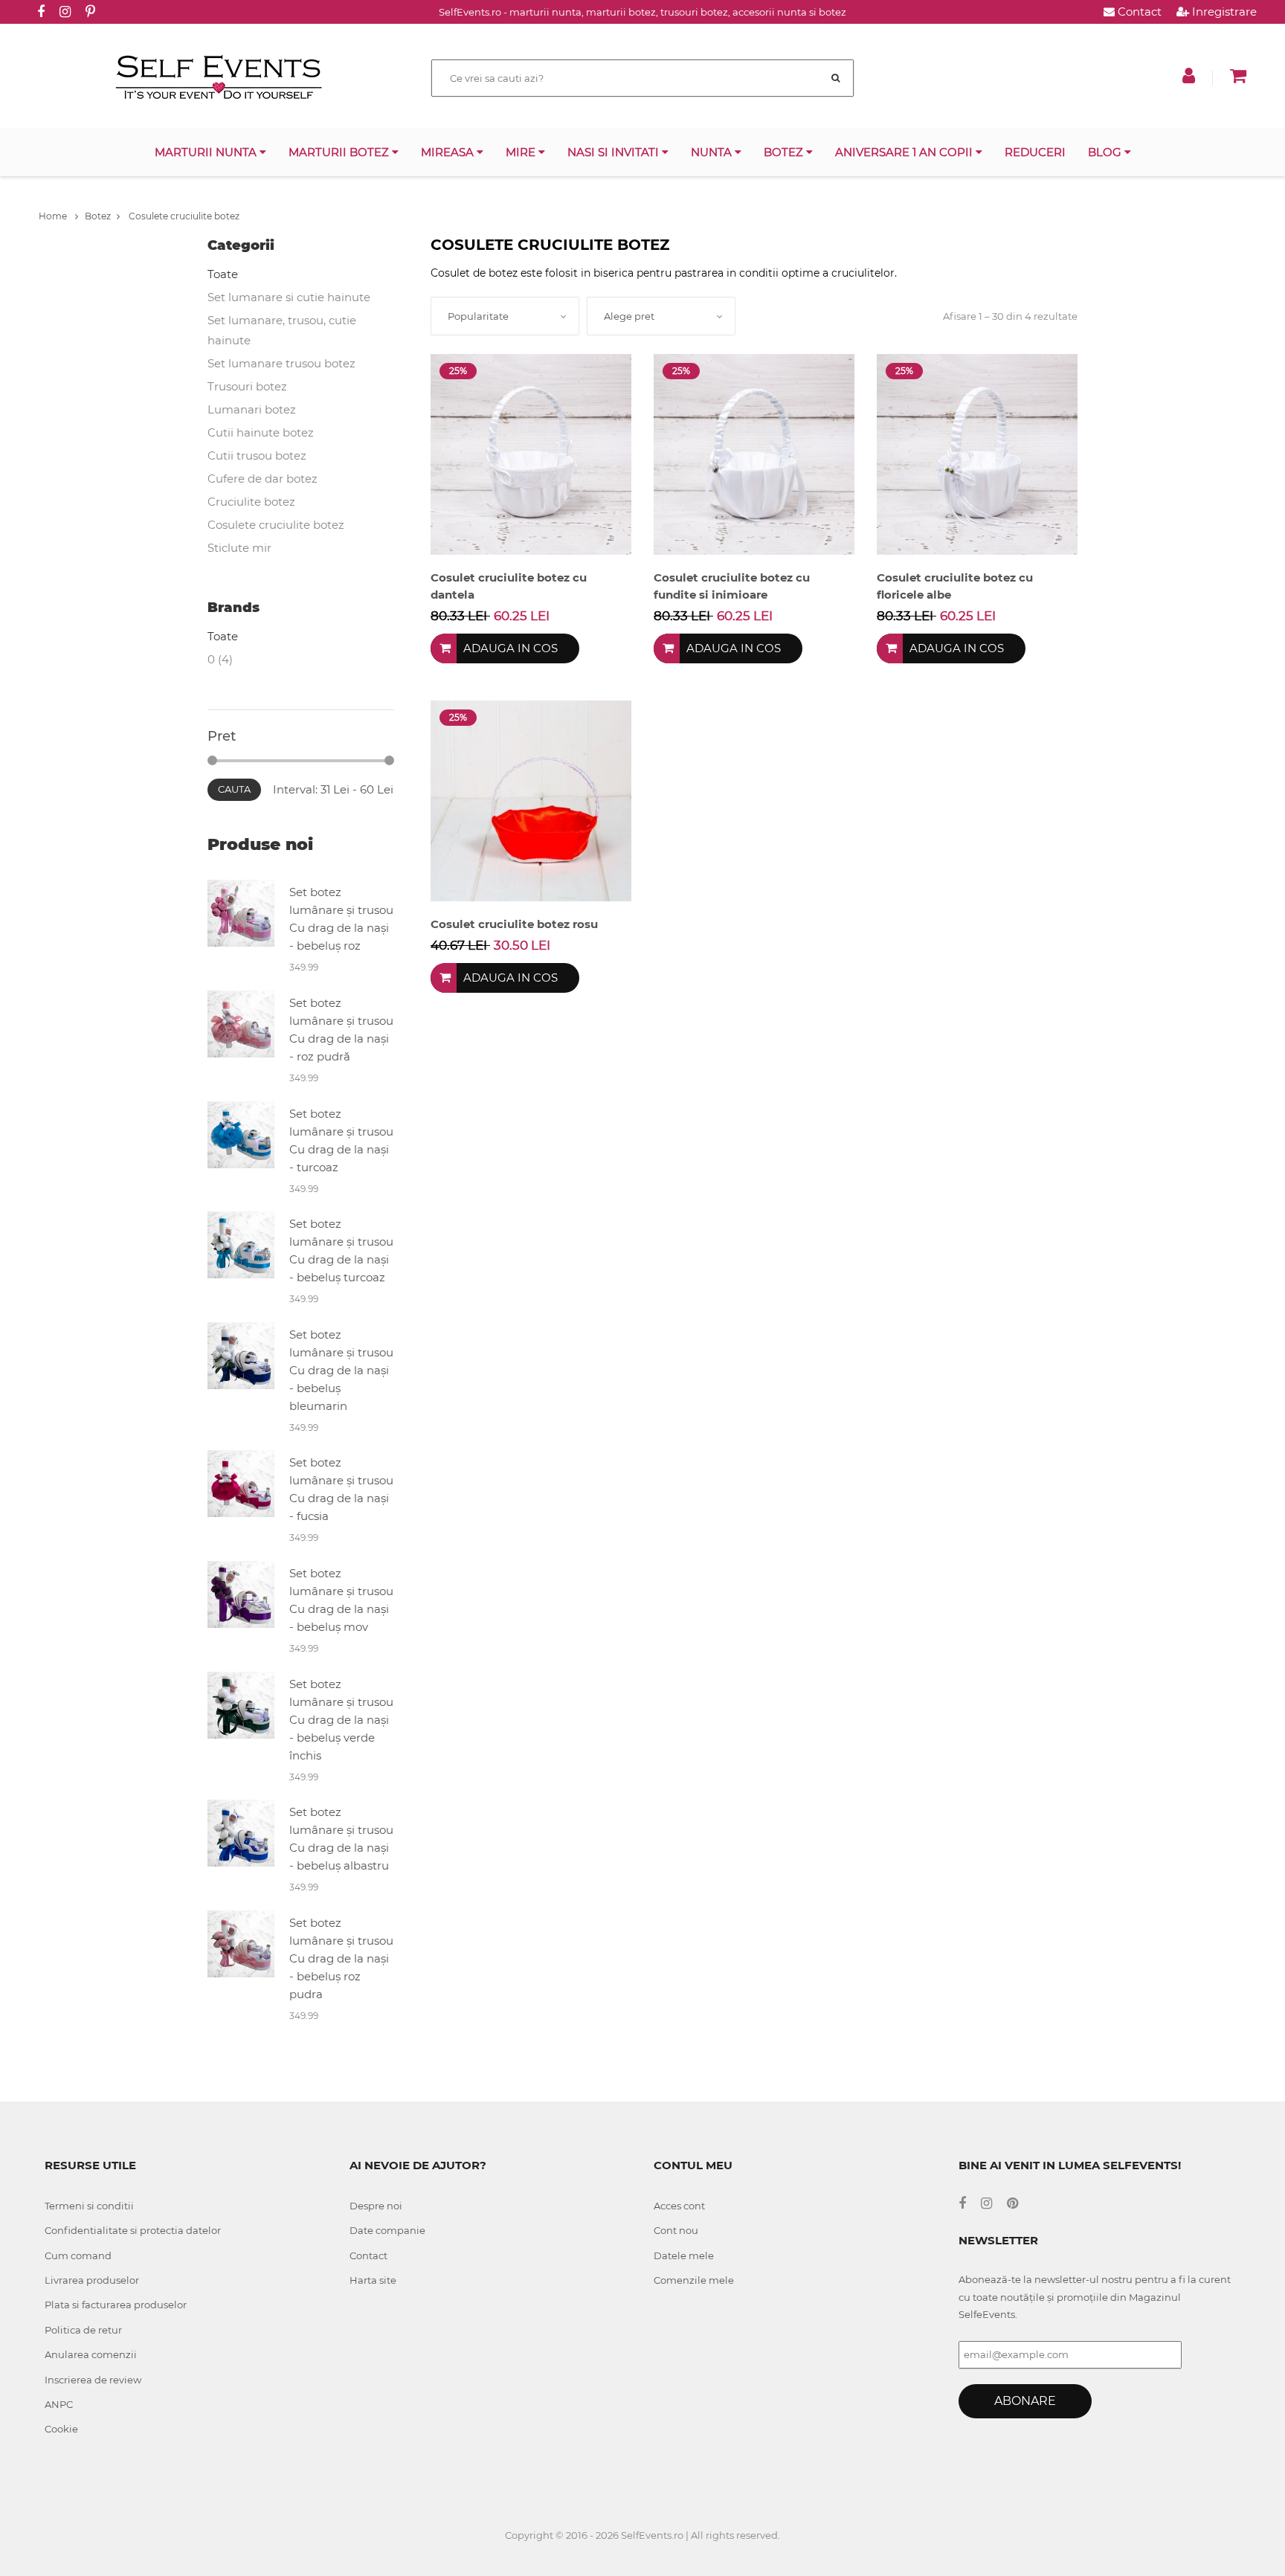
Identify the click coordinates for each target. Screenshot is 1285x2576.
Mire (522, 152)
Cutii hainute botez (261, 432)
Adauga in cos (511, 648)
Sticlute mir (239, 548)
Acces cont (679, 2206)
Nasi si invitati (615, 152)
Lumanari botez (252, 409)
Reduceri (1035, 152)
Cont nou (676, 2230)
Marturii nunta (207, 152)
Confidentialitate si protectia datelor (133, 2230)
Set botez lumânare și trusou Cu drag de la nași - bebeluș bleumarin (341, 1370)
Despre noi (376, 2206)
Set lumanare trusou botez (281, 363)
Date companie (387, 2230)
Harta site (373, 2280)
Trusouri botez (247, 386)
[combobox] (505, 316)
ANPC (59, 2404)
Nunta (713, 152)
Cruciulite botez (251, 502)
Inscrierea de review (93, 2380)
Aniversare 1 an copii (905, 152)
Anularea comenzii (91, 2354)
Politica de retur (83, 2330)
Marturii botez (340, 152)
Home (54, 216)
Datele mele (684, 2255)
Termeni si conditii (89, 2206)
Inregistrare (1223, 12)
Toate (223, 274)
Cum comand (78, 2255)
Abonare (1025, 2401)
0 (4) (220, 659)
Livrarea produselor (92, 2280)
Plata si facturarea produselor (116, 2305)
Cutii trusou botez (257, 455)
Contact (1138, 12)
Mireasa (449, 152)
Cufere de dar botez (263, 479)
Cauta (234, 789)
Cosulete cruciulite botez (183, 216)
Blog (1106, 152)
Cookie (61, 2429)
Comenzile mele (694, 2280)
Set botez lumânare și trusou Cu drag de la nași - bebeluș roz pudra (341, 1958)
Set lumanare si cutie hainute (289, 297)
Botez (785, 152)
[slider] (212, 760)
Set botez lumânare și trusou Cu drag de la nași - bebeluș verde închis (341, 1720)
